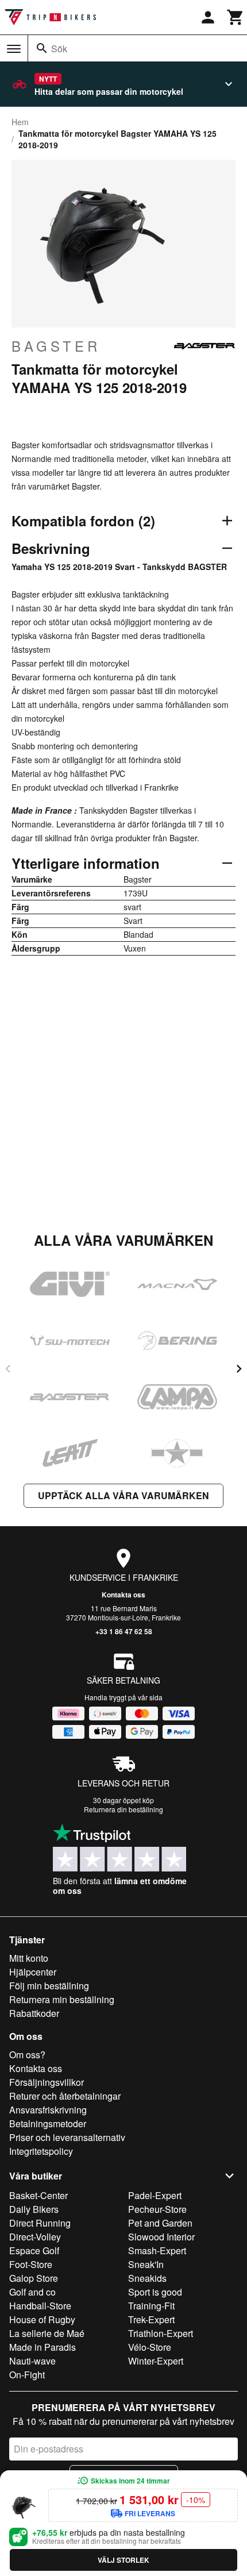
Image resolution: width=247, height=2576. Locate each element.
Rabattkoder (34, 2013)
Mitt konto (29, 1958)
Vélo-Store (150, 2347)
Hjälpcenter (33, 1972)
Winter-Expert (156, 2361)
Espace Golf (34, 2250)
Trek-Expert (151, 2319)
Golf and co (32, 2292)
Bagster (56, 346)
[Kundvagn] (236, 17)
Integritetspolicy (41, 2151)
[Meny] (14, 49)
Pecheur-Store (157, 2209)
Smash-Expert (157, 2250)
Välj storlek (123, 2560)
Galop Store (34, 2278)
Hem (20, 122)
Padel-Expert (155, 2195)
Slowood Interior (161, 2237)
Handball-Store (40, 2306)
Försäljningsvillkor (47, 2082)
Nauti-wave (32, 2361)
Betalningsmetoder (48, 2123)
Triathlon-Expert (161, 2333)
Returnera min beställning (62, 1999)
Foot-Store (31, 2264)
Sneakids (147, 2278)
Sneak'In (146, 2264)
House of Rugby (42, 2319)
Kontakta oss (123, 1595)
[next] (239, 1369)
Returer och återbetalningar (65, 2096)
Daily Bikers (34, 2209)
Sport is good (155, 2292)
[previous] (8, 1369)
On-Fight (27, 2375)
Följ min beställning (49, 1986)
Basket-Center (38, 2195)
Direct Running (40, 2223)
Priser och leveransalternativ (67, 2137)
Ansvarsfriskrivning (48, 2110)
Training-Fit (151, 2306)
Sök (59, 49)
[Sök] (42, 48)
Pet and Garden (160, 2223)
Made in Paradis (43, 2347)
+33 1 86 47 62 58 (124, 1631)
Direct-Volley (35, 2237)
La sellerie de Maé (47, 2333)
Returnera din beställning (123, 1809)
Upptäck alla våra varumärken (123, 1495)
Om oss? (27, 2055)
